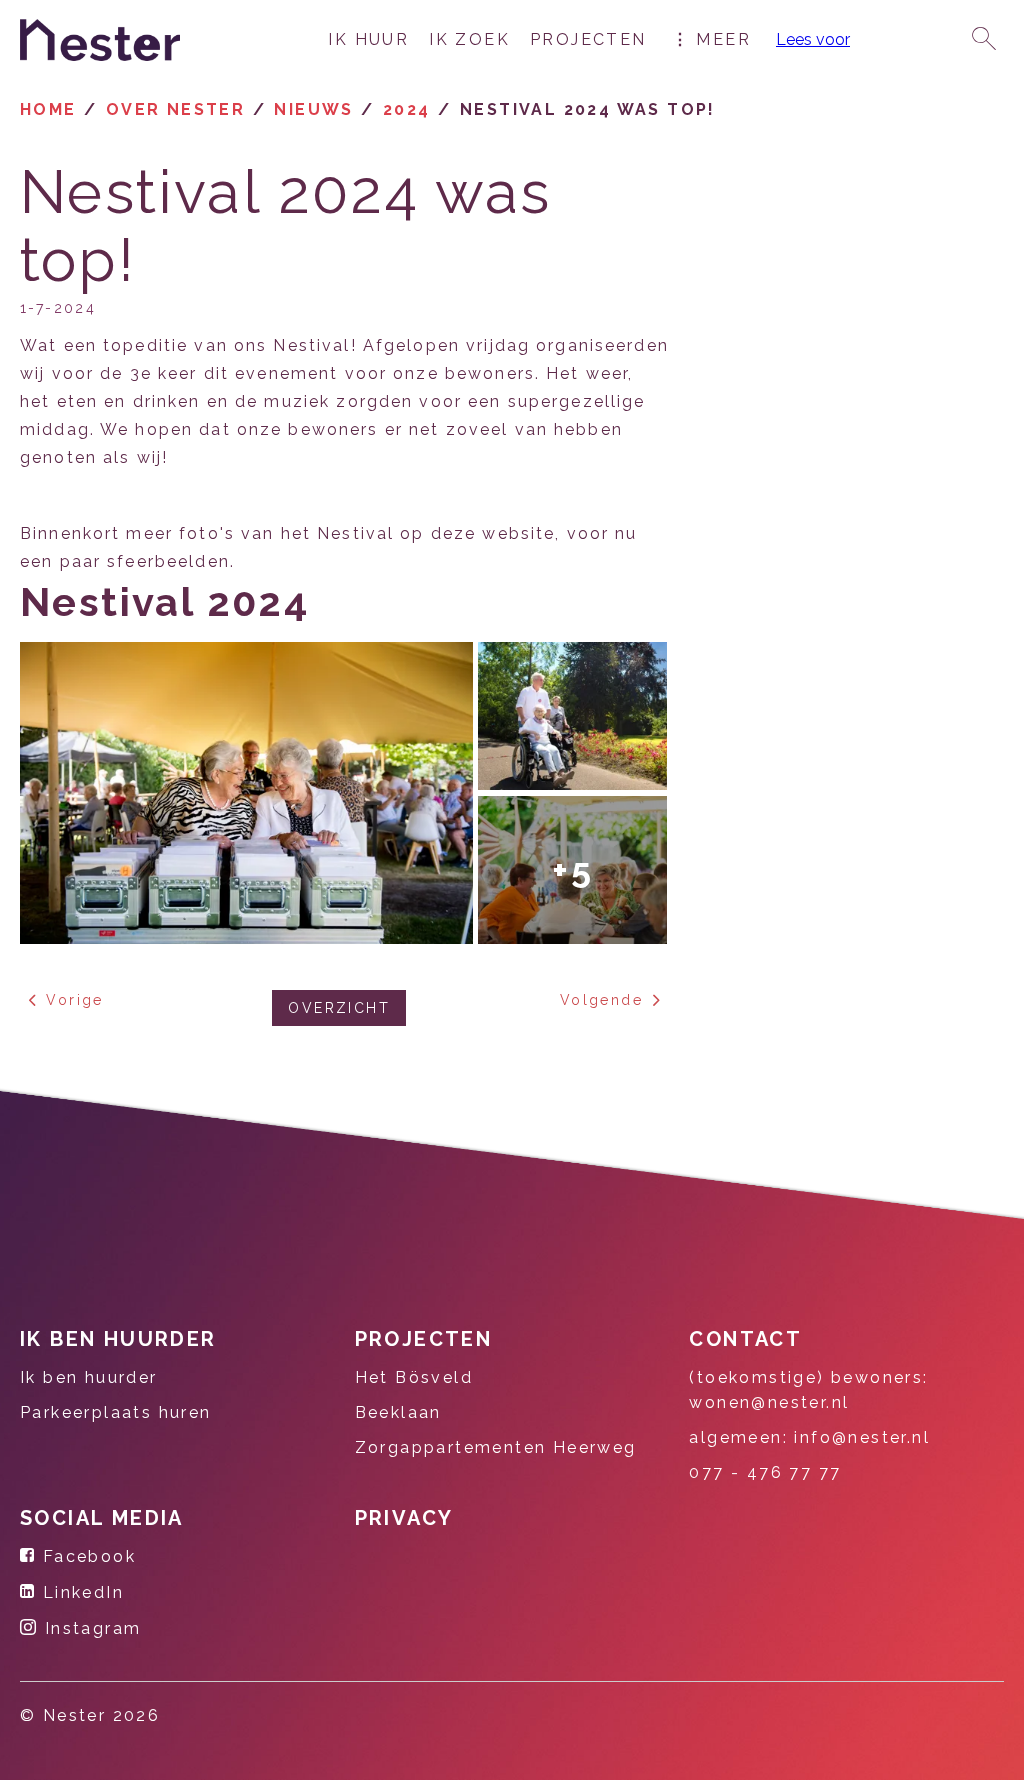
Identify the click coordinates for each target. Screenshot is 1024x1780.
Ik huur (368, 39)
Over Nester (175, 109)
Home (48, 109)
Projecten (588, 39)
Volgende (601, 1000)
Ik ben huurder (118, 1339)
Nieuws (313, 109)
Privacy (404, 1518)
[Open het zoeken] (984, 40)
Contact (745, 1339)
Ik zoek (469, 39)
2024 (407, 109)
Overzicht (339, 1008)
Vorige (74, 1000)
